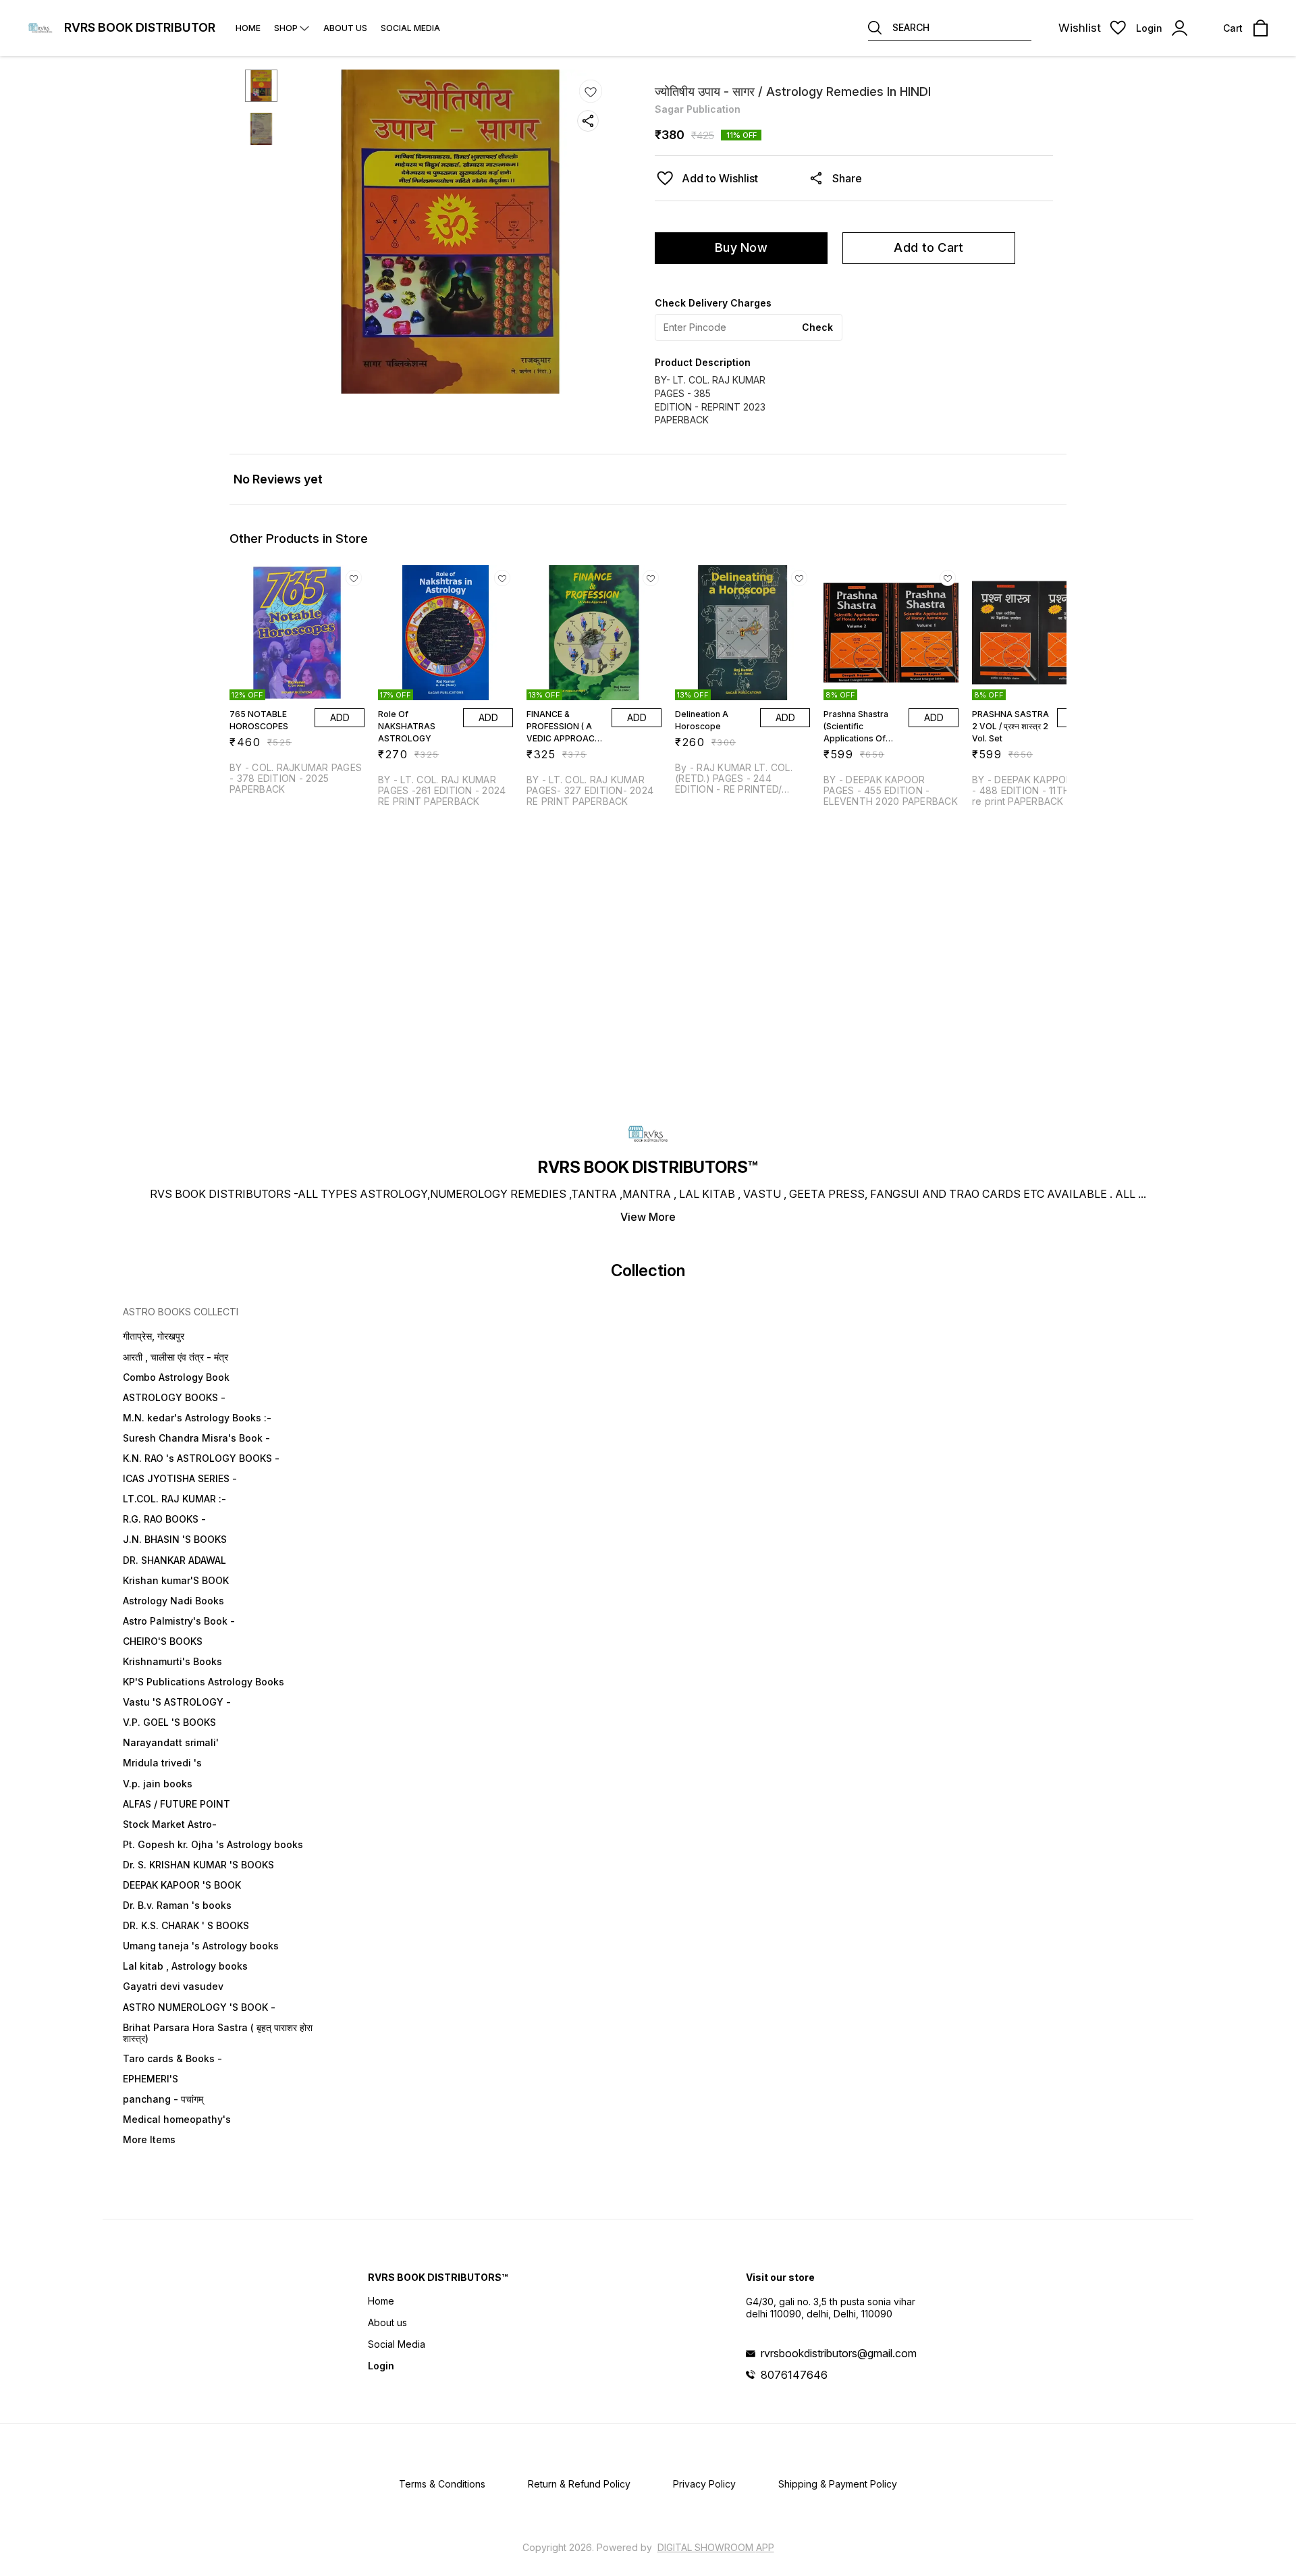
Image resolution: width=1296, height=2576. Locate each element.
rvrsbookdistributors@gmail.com (839, 2353)
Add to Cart (928, 247)
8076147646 (794, 2375)
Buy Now (741, 247)
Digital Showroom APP (716, 2547)
